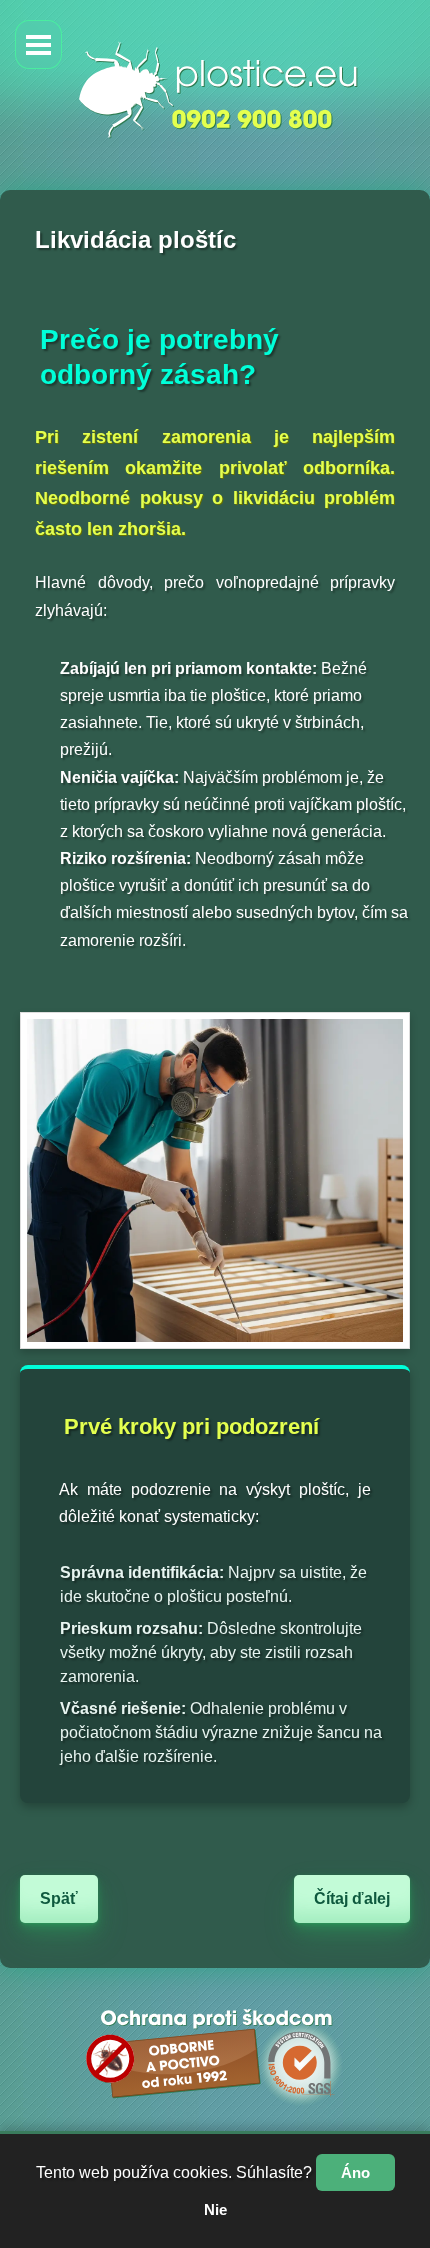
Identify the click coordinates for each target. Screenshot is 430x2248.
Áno (355, 2172)
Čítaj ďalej (352, 1898)
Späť (59, 1898)
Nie (215, 2209)
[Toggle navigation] (38, 44)
